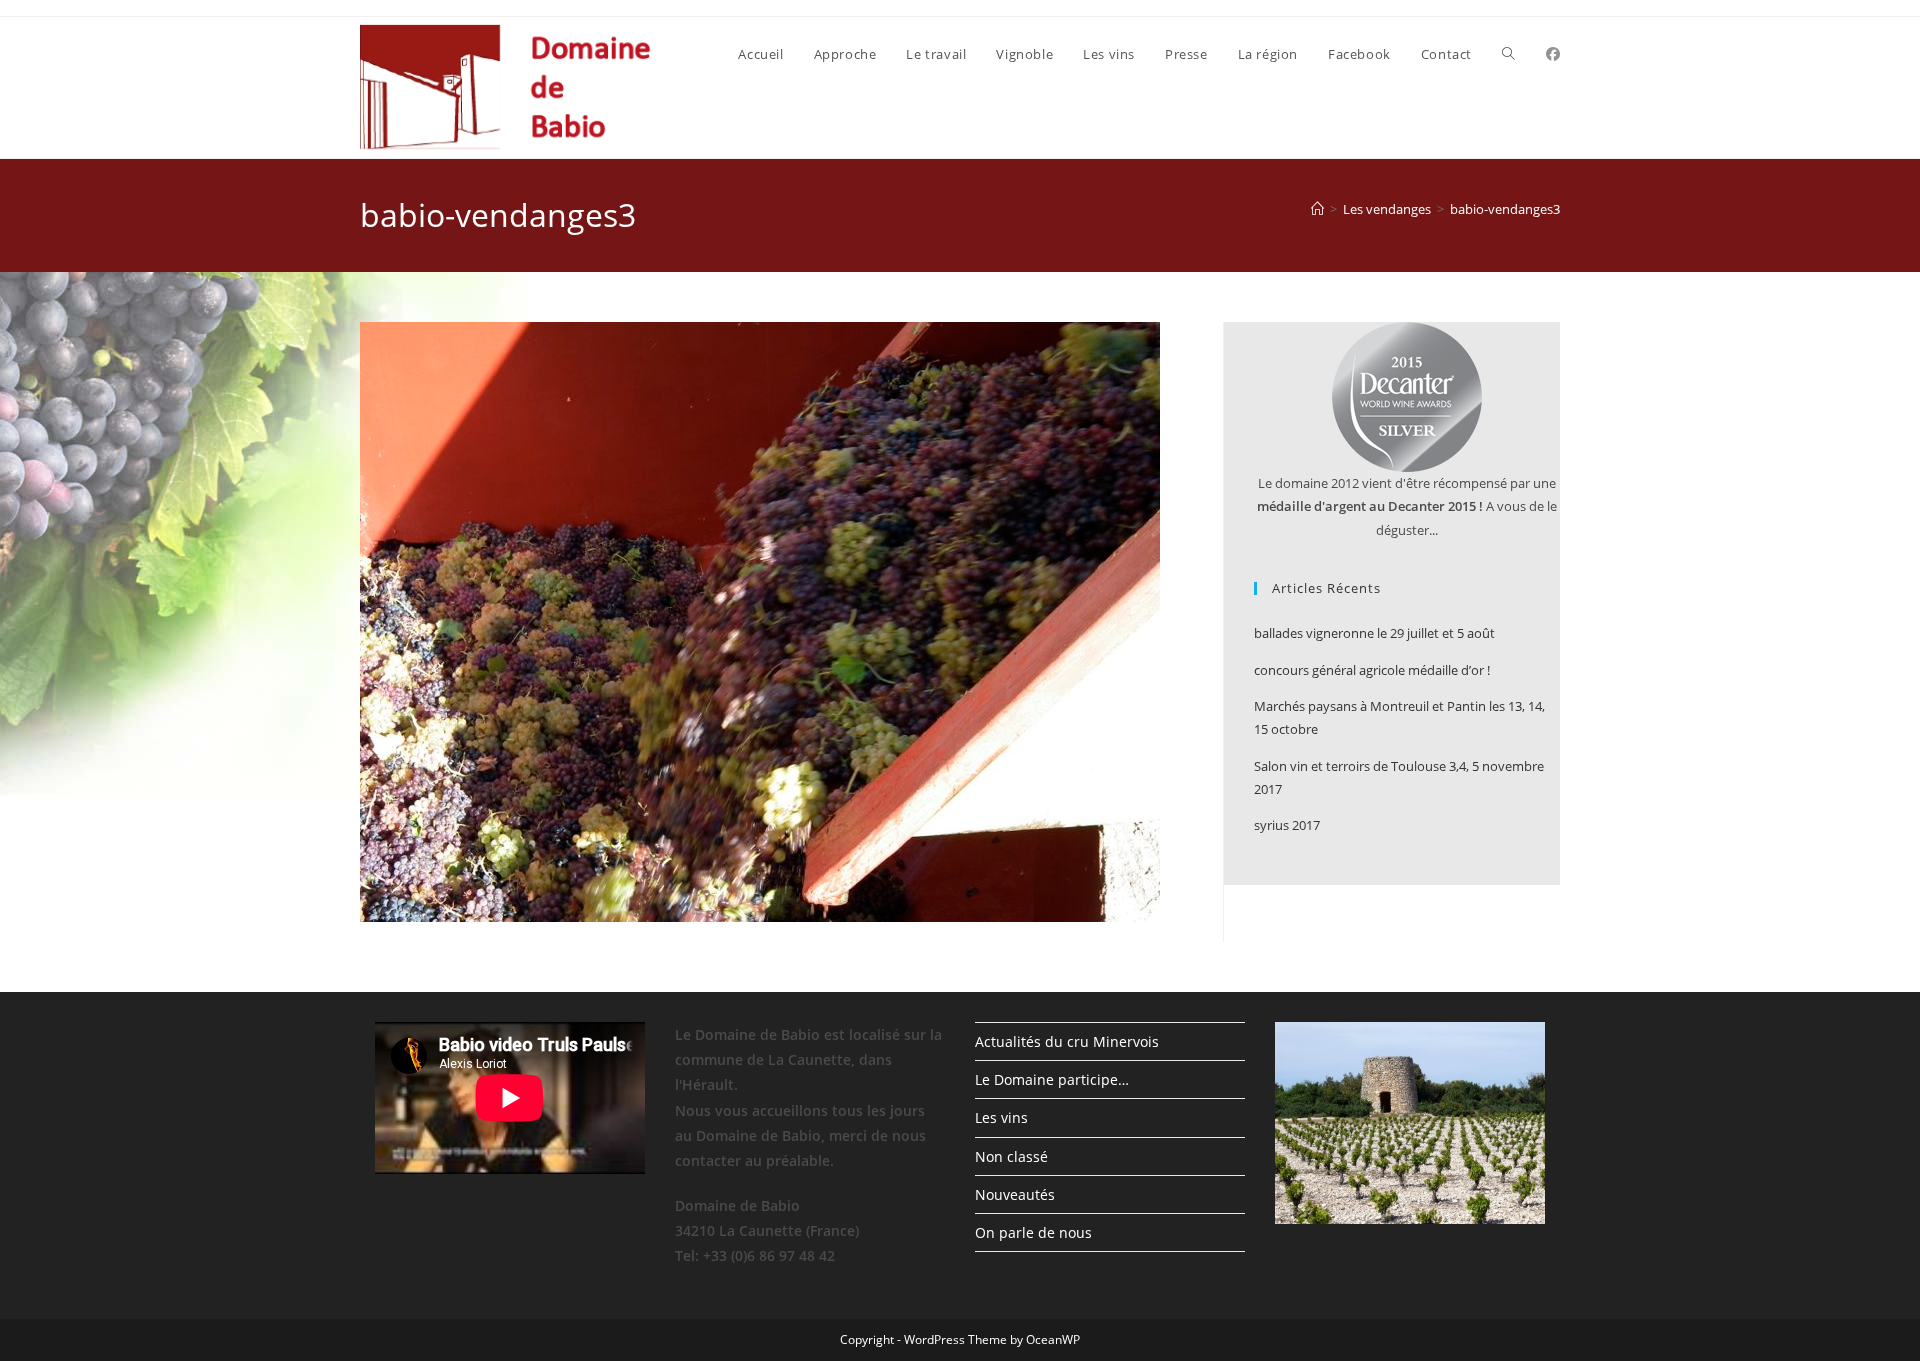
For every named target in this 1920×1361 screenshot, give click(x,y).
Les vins (1001, 1117)
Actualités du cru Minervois (1067, 1041)
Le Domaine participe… (1052, 1079)
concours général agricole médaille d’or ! (1372, 670)
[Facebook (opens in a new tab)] (1553, 54)
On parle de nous (1033, 1232)
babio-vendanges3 (1505, 209)
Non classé (1011, 1156)
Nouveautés (1015, 1194)
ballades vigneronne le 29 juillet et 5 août (1374, 633)
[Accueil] (1317, 209)
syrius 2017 (1287, 825)
